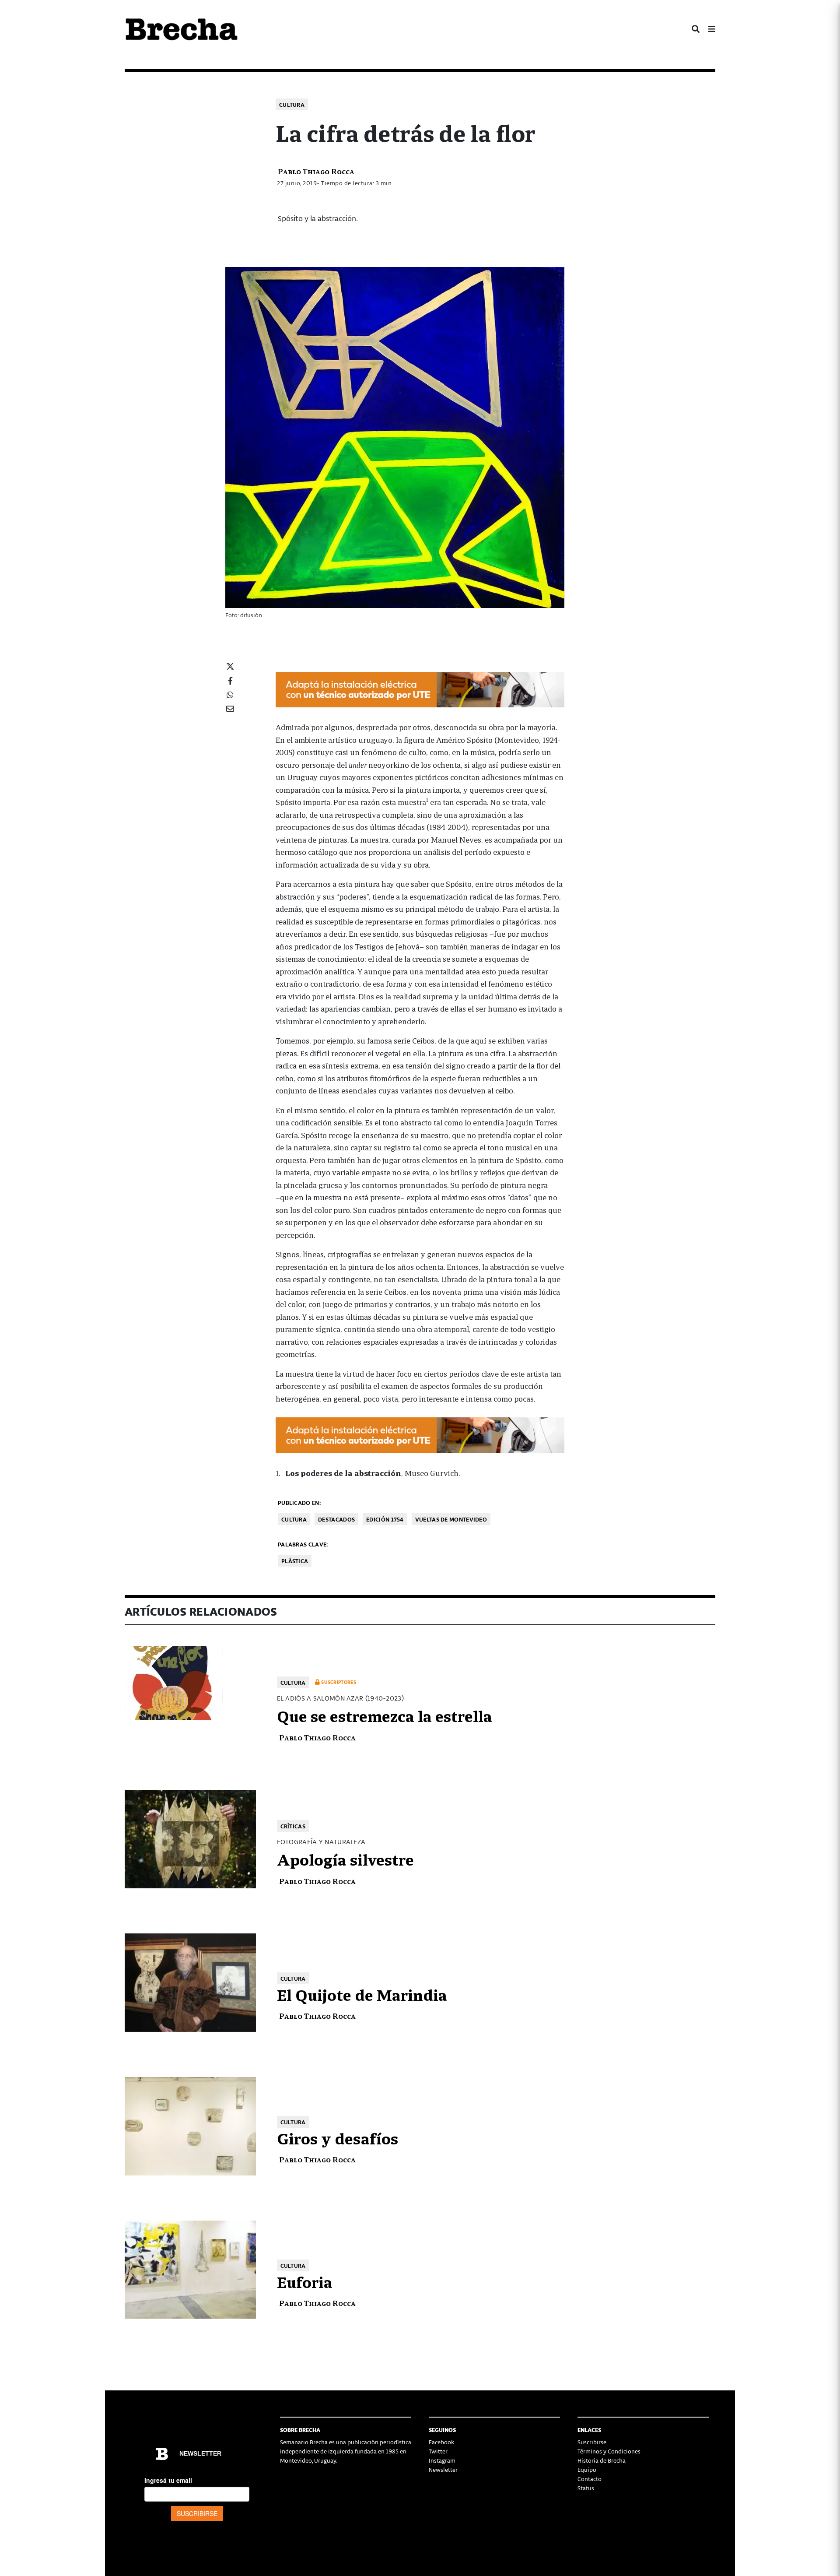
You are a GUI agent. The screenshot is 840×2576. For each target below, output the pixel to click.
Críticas (293, 1826)
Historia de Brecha (602, 2460)
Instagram (442, 2460)
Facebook (441, 2442)
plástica (295, 1561)
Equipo (587, 2469)
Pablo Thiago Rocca (316, 171)
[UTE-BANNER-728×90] (420, 688)
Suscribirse (592, 2442)
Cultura (292, 104)
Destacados (336, 1519)
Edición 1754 (385, 1519)
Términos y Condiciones (609, 2451)
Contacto (590, 2479)
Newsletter (443, 2469)
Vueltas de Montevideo (451, 1519)
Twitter (438, 2451)
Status (586, 2488)
